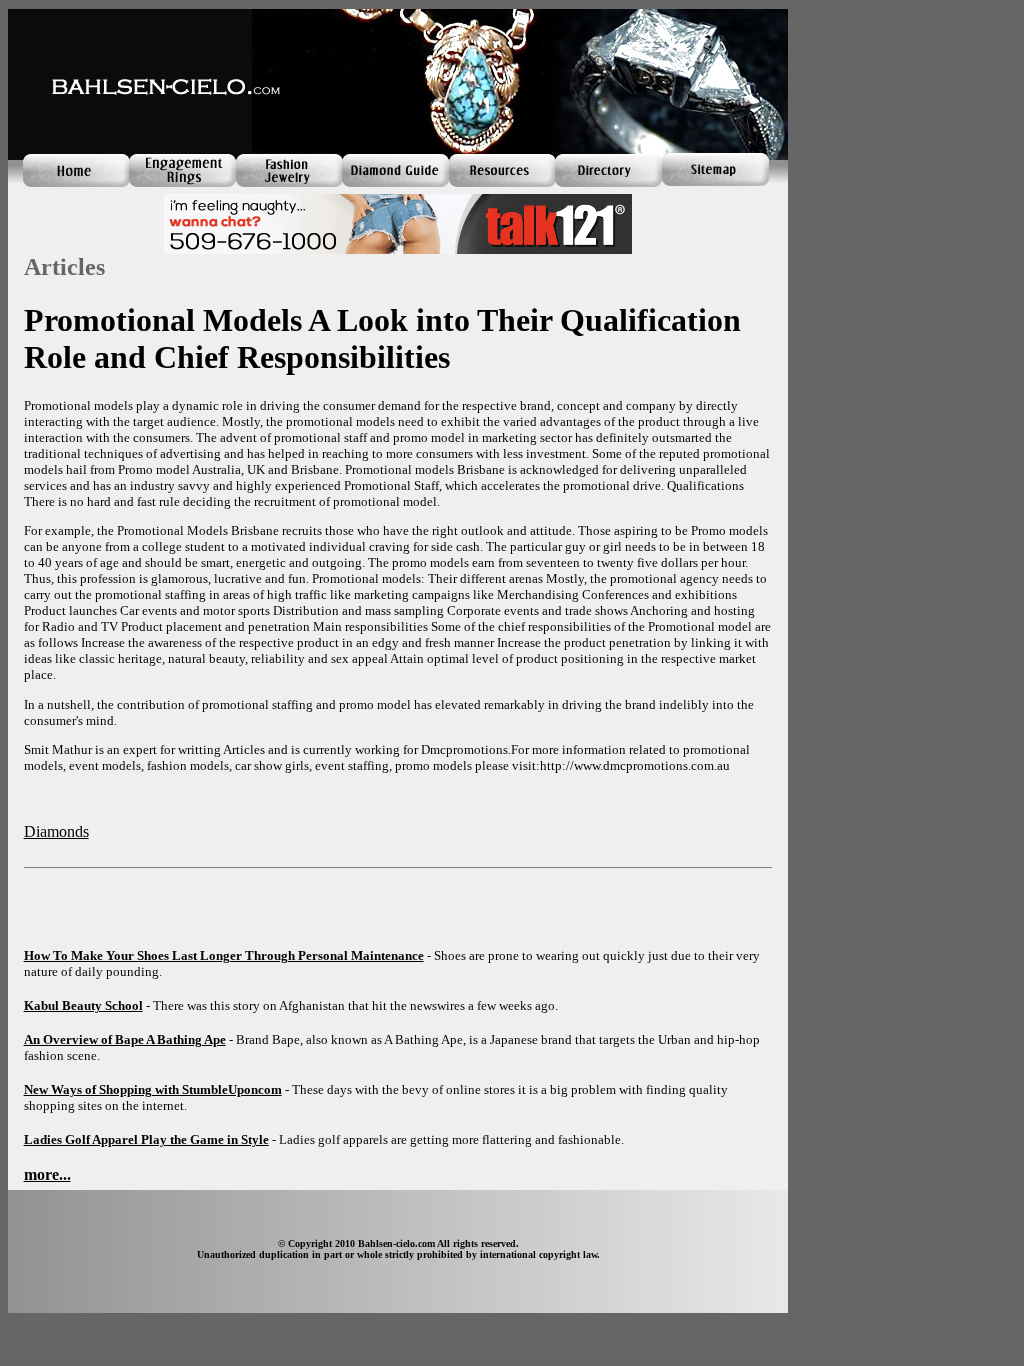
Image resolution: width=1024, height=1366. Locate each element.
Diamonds (56, 831)
